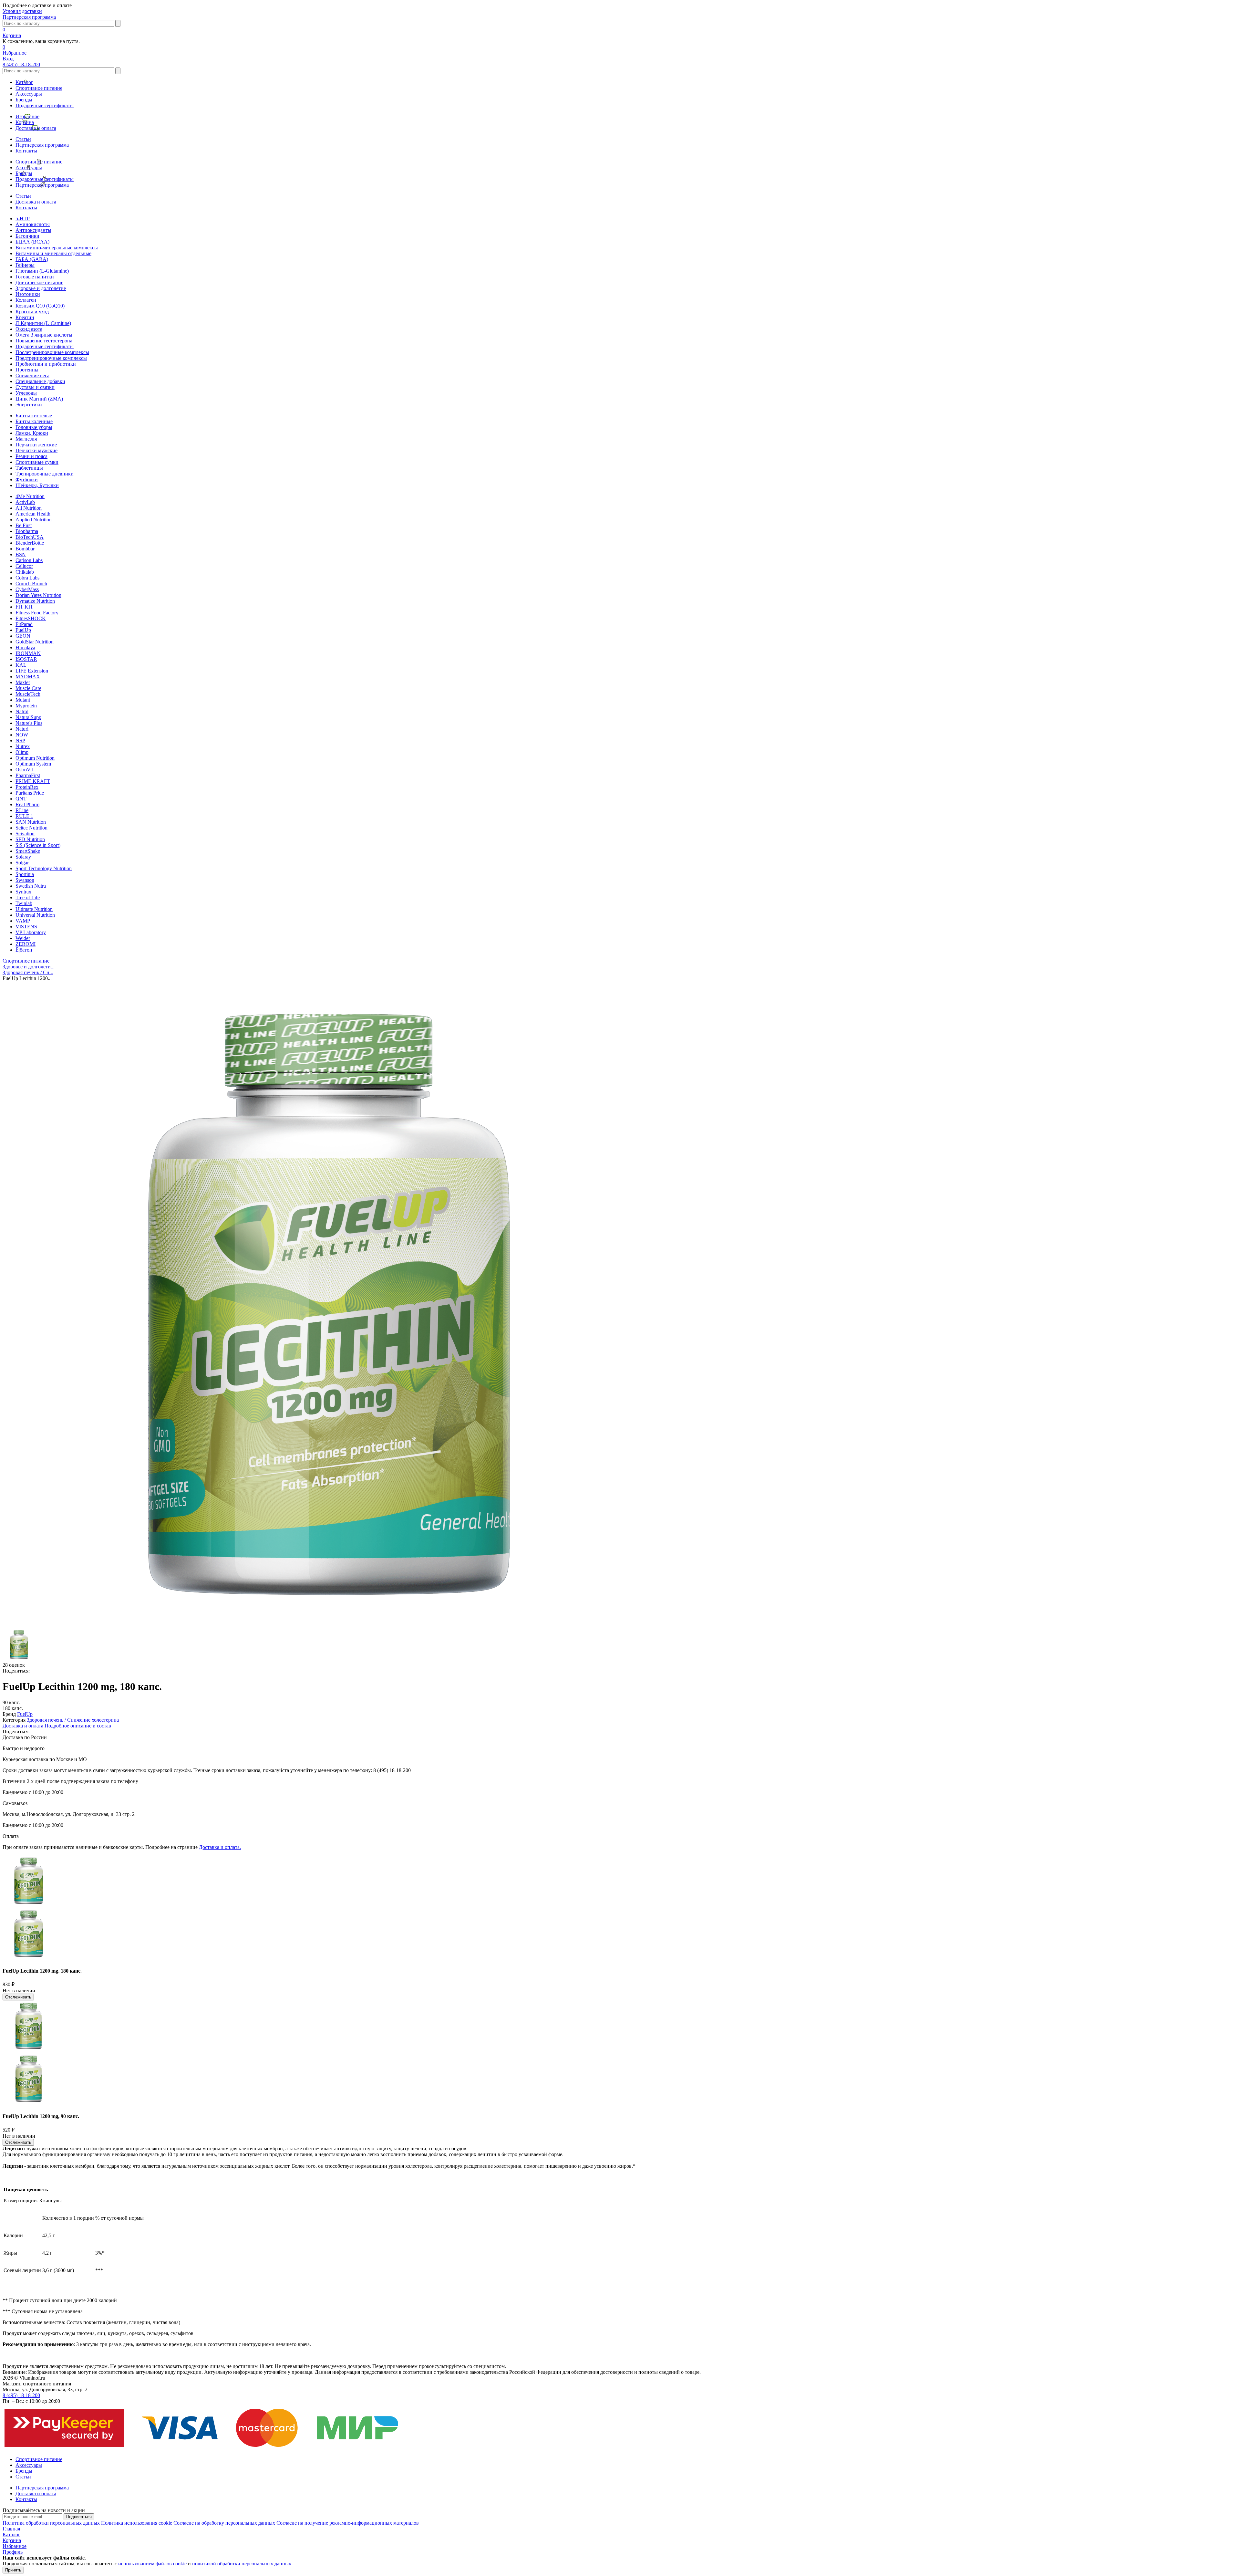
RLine (22, 810)
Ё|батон (24, 950)
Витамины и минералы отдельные (53, 253)
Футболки (27, 480)
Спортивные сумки (37, 462)
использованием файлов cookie (152, 2564)
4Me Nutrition (30, 496)
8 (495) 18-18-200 (21, 64)
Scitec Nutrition (31, 828)
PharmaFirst (28, 775)
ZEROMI (26, 944)
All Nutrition (29, 508)
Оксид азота (29, 329)
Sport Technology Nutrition (44, 868)
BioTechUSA (30, 537)
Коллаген (26, 300)
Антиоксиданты (33, 230)
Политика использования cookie (137, 2523)
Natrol (22, 711)
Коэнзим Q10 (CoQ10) (40, 306)
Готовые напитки (35, 277)
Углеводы (26, 393)
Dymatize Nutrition (35, 601)
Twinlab (24, 903)
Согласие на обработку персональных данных (224, 2523)
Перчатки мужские (36, 450)
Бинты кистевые (34, 416)
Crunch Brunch (31, 584)
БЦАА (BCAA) (32, 242)
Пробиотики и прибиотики (46, 364)
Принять (13, 2570)
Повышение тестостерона (44, 341)
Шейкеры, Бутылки (37, 485)
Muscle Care (28, 688)
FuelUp (23, 630)
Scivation (25, 834)
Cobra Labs (27, 578)
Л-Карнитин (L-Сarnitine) (43, 323)
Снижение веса (32, 375)
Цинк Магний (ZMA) (39, 399)
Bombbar (25, 549)
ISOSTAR (26, 659)
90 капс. (11, 1702)
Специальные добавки (40, 381)
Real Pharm (27, 804)
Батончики (27, 236)
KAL (21, 665)
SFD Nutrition (30, 839)
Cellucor (24, 566)
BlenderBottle (30, 543)
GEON (23, 636)
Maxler (23, 682)
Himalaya (25, 647)
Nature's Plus (29, 723)
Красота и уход (32, 312)
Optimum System (33, 764)
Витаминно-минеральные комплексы (57, 248)
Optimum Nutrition (35, 758)
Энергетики (29, 405)
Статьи (23, 139)
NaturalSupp (28, 717)
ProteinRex (27, 787)
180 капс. (13, 1708)
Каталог (24, 82)
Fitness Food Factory (37, 613)
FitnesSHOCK (31, 618)
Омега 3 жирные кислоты (44, 335)
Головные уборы (34, 427)
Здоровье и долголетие (41, 288)
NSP (20, 740)
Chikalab (25, 572)
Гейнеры (25, 265)
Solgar (22, 863)
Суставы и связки (35, 387)
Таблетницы (29, 468)
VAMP (23, 921)
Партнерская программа (29, 17)
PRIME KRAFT (33, 781)
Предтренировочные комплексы (51, 358)
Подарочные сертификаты (45, 105)
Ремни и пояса (31, 456)
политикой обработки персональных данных (242, 2564)
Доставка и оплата (36, 128)
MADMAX (28, 677)
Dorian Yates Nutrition (38, 595)
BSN (21, 554)
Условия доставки (22, 11)
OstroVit (24, 770)
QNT (21, 799)
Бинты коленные (34, 421)
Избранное (27, 116)
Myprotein (26, 706)
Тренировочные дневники (45, 474)
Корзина (25, 122)
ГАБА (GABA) (32, 259)
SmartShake (28, 851)
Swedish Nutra (31, 886)
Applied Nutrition (34, 520)
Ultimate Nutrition (34, 909)
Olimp (22, 752)
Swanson (25, 880)
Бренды (24, 100)
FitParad (24, 624)
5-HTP (23, 219)
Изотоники (28, 294)
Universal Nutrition (35, 915)
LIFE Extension (32, 671)
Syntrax (23, 892)
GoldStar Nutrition (35, 642)
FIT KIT (24, 607)
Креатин (25, 317)
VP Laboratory (31, 932)
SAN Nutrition (31, 822)
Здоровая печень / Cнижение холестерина (73, 1720)
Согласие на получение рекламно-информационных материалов (348, 2523)
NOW (22, 735)
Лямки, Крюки (32, 433)
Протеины (27, 370)
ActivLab (25, 502)
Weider (23, 938)
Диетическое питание (39, 282)
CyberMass (27, 589)
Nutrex (23, 746)
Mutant (23, 700)
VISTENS (26, 927)
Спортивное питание (39, 88)
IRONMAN (28, 653)
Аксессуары (29, 94)
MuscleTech (28, 694)
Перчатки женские (36, 445)
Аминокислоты (33, 224)
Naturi (22, 729)
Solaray (23, 857)
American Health (33, 514)
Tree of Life (28, 897)
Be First (24, 525)
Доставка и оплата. (220, 1847)
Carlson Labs (29, 560)
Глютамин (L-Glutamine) (42, 271)
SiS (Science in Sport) (38, 845)
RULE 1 (24, 816)
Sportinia (25, 874)
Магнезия (26, 439)
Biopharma (27, 531)
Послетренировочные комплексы (52, 352)
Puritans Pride (30, 793)
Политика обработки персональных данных (51, 2523)
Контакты (26, 151)
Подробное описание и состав (78, 1726)
